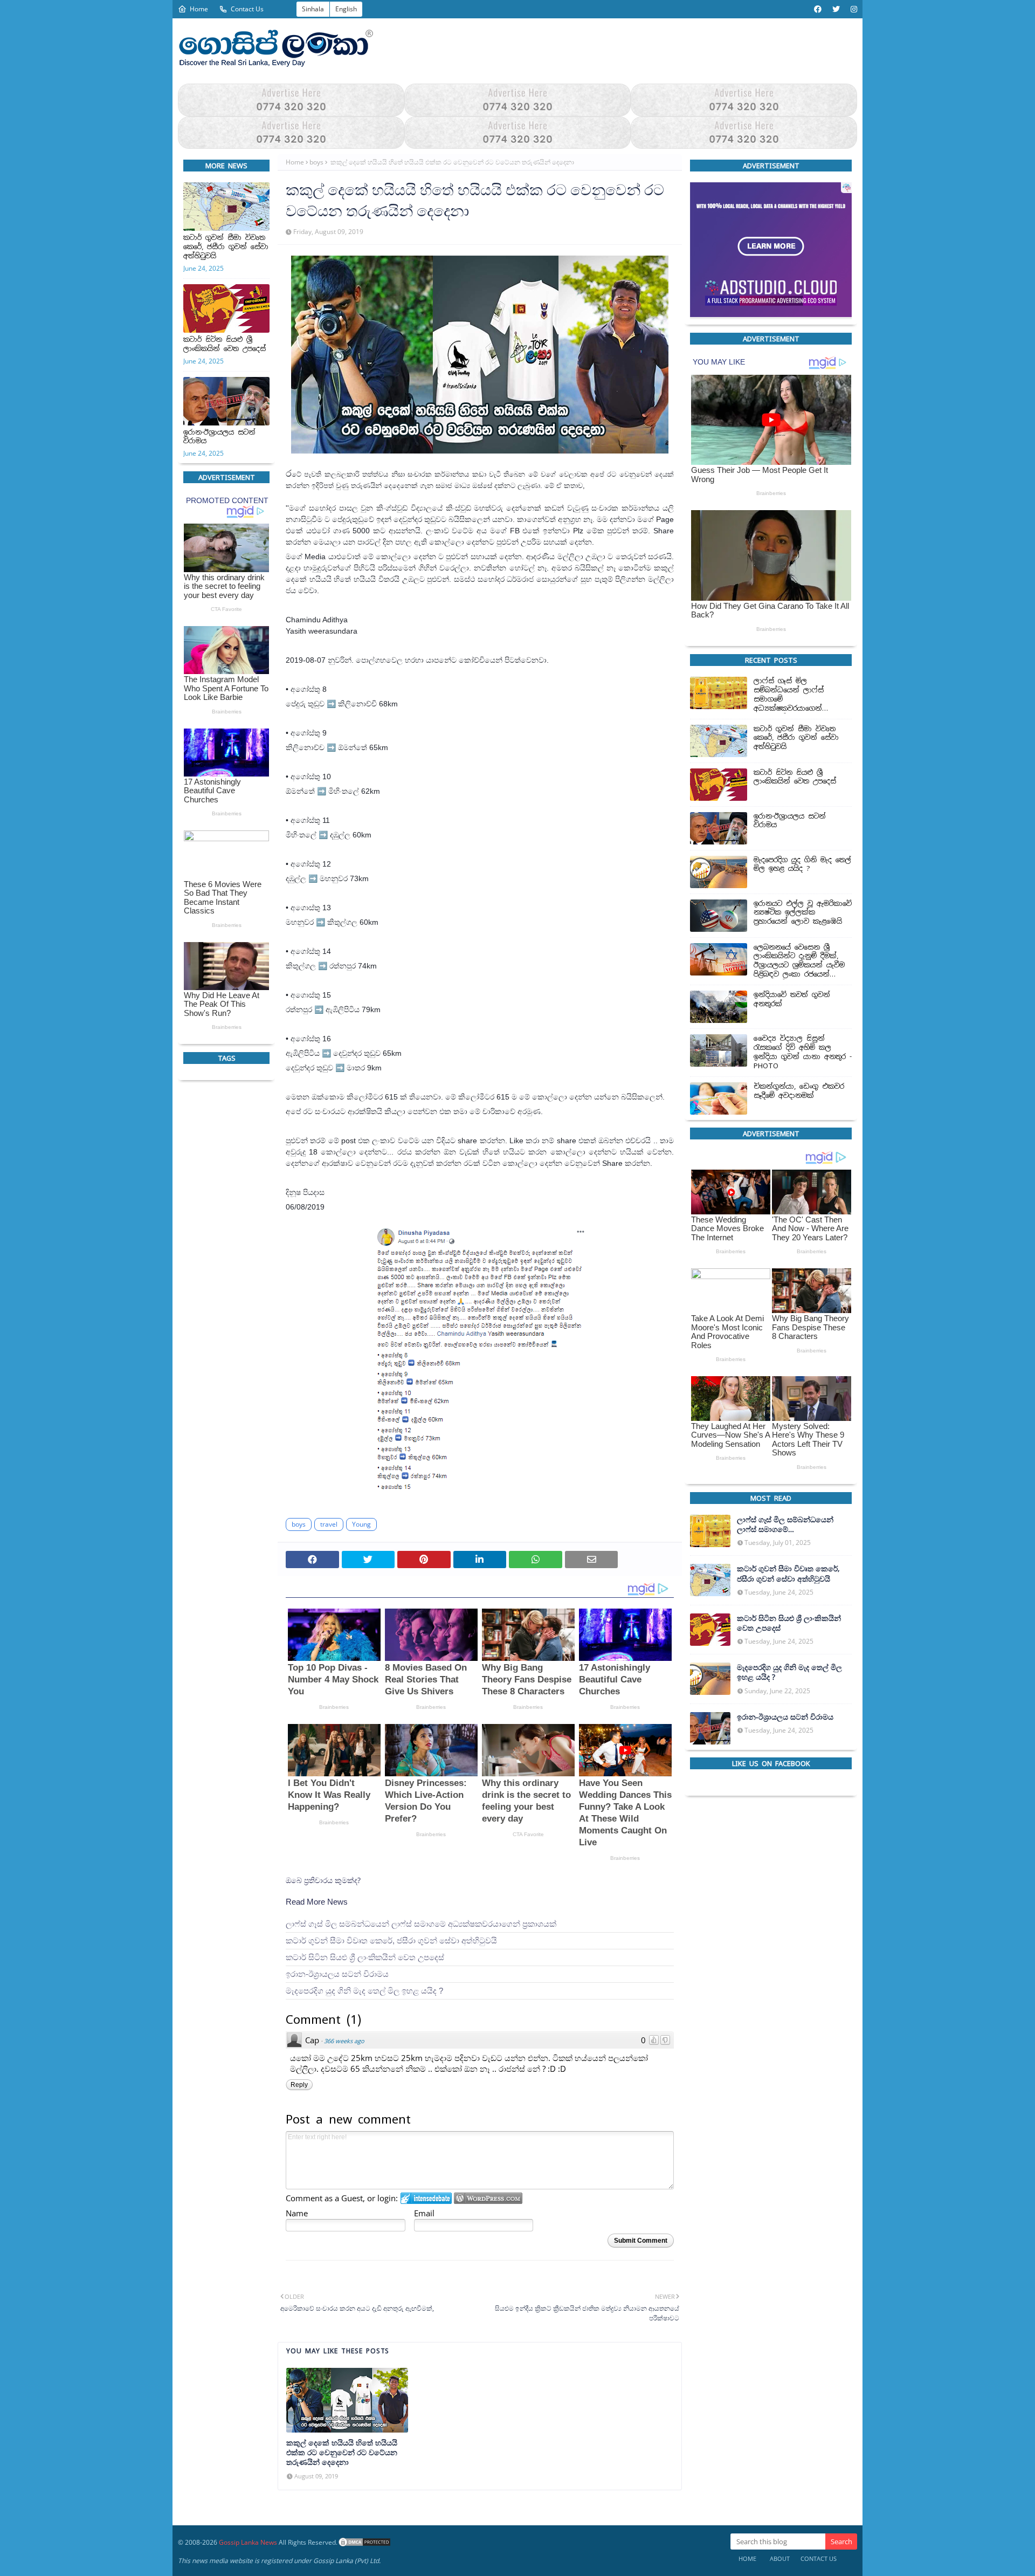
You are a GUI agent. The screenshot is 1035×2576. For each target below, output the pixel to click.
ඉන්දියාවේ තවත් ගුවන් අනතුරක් (792, 1000)
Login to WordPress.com (488, 2198)
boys (316, 162)
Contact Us (247, 9)
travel (329, 1524)
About (780, 2558)
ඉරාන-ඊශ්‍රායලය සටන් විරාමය (219, 437)
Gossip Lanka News (248, 2542)
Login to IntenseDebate (426, 2198)
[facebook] (818, 9)
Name (297, 2213)
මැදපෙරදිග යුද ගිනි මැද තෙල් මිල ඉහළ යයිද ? (364, 1991)
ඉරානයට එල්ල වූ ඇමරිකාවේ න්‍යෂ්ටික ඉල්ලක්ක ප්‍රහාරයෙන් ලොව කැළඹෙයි (803, 912)
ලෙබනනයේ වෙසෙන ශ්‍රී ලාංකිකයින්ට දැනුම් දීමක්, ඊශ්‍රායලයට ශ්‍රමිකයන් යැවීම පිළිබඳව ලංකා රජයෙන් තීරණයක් (799, 961)
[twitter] (836, 9)
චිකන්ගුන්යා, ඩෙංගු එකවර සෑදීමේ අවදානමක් (799, 1091)
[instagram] (853, 9)
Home (199, 9)
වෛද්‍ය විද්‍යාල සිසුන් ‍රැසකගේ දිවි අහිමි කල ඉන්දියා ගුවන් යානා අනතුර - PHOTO (803, 1052)
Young (361, 1524)
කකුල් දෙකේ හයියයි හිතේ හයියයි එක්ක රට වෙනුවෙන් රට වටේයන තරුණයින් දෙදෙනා (342, 2453)
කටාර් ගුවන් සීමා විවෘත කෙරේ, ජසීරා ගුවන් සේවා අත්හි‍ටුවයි (226, 247)
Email (424, 2213)
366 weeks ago (344, 2041)
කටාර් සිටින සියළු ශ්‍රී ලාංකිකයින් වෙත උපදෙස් (225, 344)
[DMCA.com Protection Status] (364, 2542)
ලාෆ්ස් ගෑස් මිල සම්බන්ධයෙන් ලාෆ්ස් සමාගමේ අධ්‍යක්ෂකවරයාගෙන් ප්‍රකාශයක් (421, 1924)
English (346, 9)
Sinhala (313, 9)
